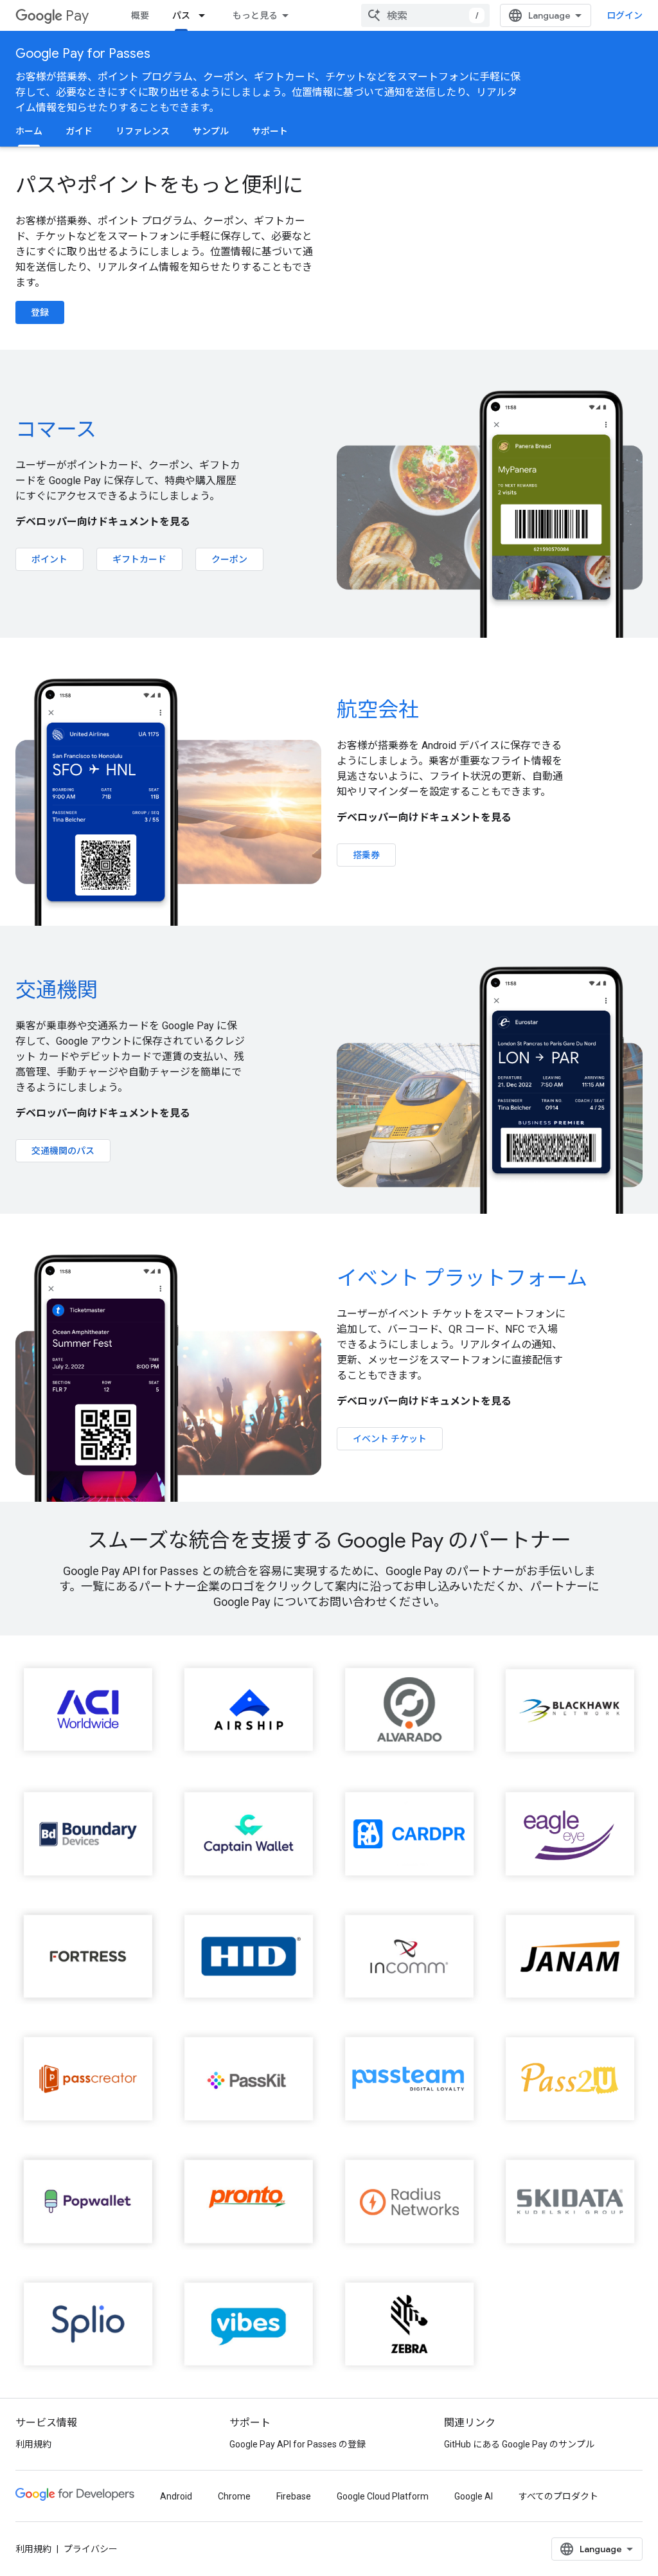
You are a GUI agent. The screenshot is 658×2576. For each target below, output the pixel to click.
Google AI (474, 2496)
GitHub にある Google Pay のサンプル (519, 2444)
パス (181, 15)
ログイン (625, 15)
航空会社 (378, 710)
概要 (140, 15)
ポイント (49, 559)
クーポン (229, 559)
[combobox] (425, 15)
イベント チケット (390, 1439)
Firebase (294, 2496)
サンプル (211, 131)
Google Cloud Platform (383, 2496)
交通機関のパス (63, 1151)
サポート (270, 131)
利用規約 (33, 2444)
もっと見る (255, 15)
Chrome (234, 2496)
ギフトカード (139, 559)
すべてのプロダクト (558, 2496)
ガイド (79, 131)
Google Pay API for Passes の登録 (298, 2444)
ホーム (29, 131)
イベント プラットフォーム (462, 1278)
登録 (40, 312)
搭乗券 (366, 855)
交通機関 (57, 990)
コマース (56, 429)
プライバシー (91, 2549)
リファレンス (143, 131)
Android (176, 2496)
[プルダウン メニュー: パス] (206, 15)
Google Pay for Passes (83, 54)
